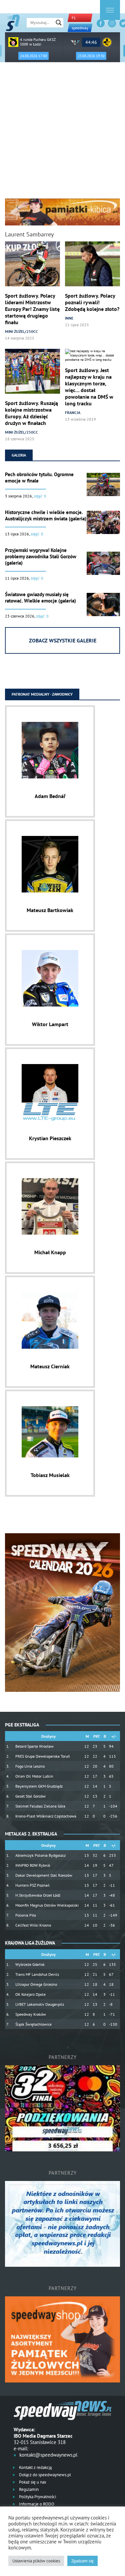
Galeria (19, 455)
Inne (69, 318)
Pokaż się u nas (32, 2482)
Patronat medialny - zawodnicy (42, 694)
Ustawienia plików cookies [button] (36, 2561)
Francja (73, 412)
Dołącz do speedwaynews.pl (44, 2475)
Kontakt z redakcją (35, 2467)
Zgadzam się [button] (82, 2561)
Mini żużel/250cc (21, 331)
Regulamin (28, 2489)
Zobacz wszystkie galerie (63, 640)
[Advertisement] (62, 133)
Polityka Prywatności (37, 2497)
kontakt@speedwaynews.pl (48, 2455)
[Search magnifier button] (59, 23)
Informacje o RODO (36, 2504)
